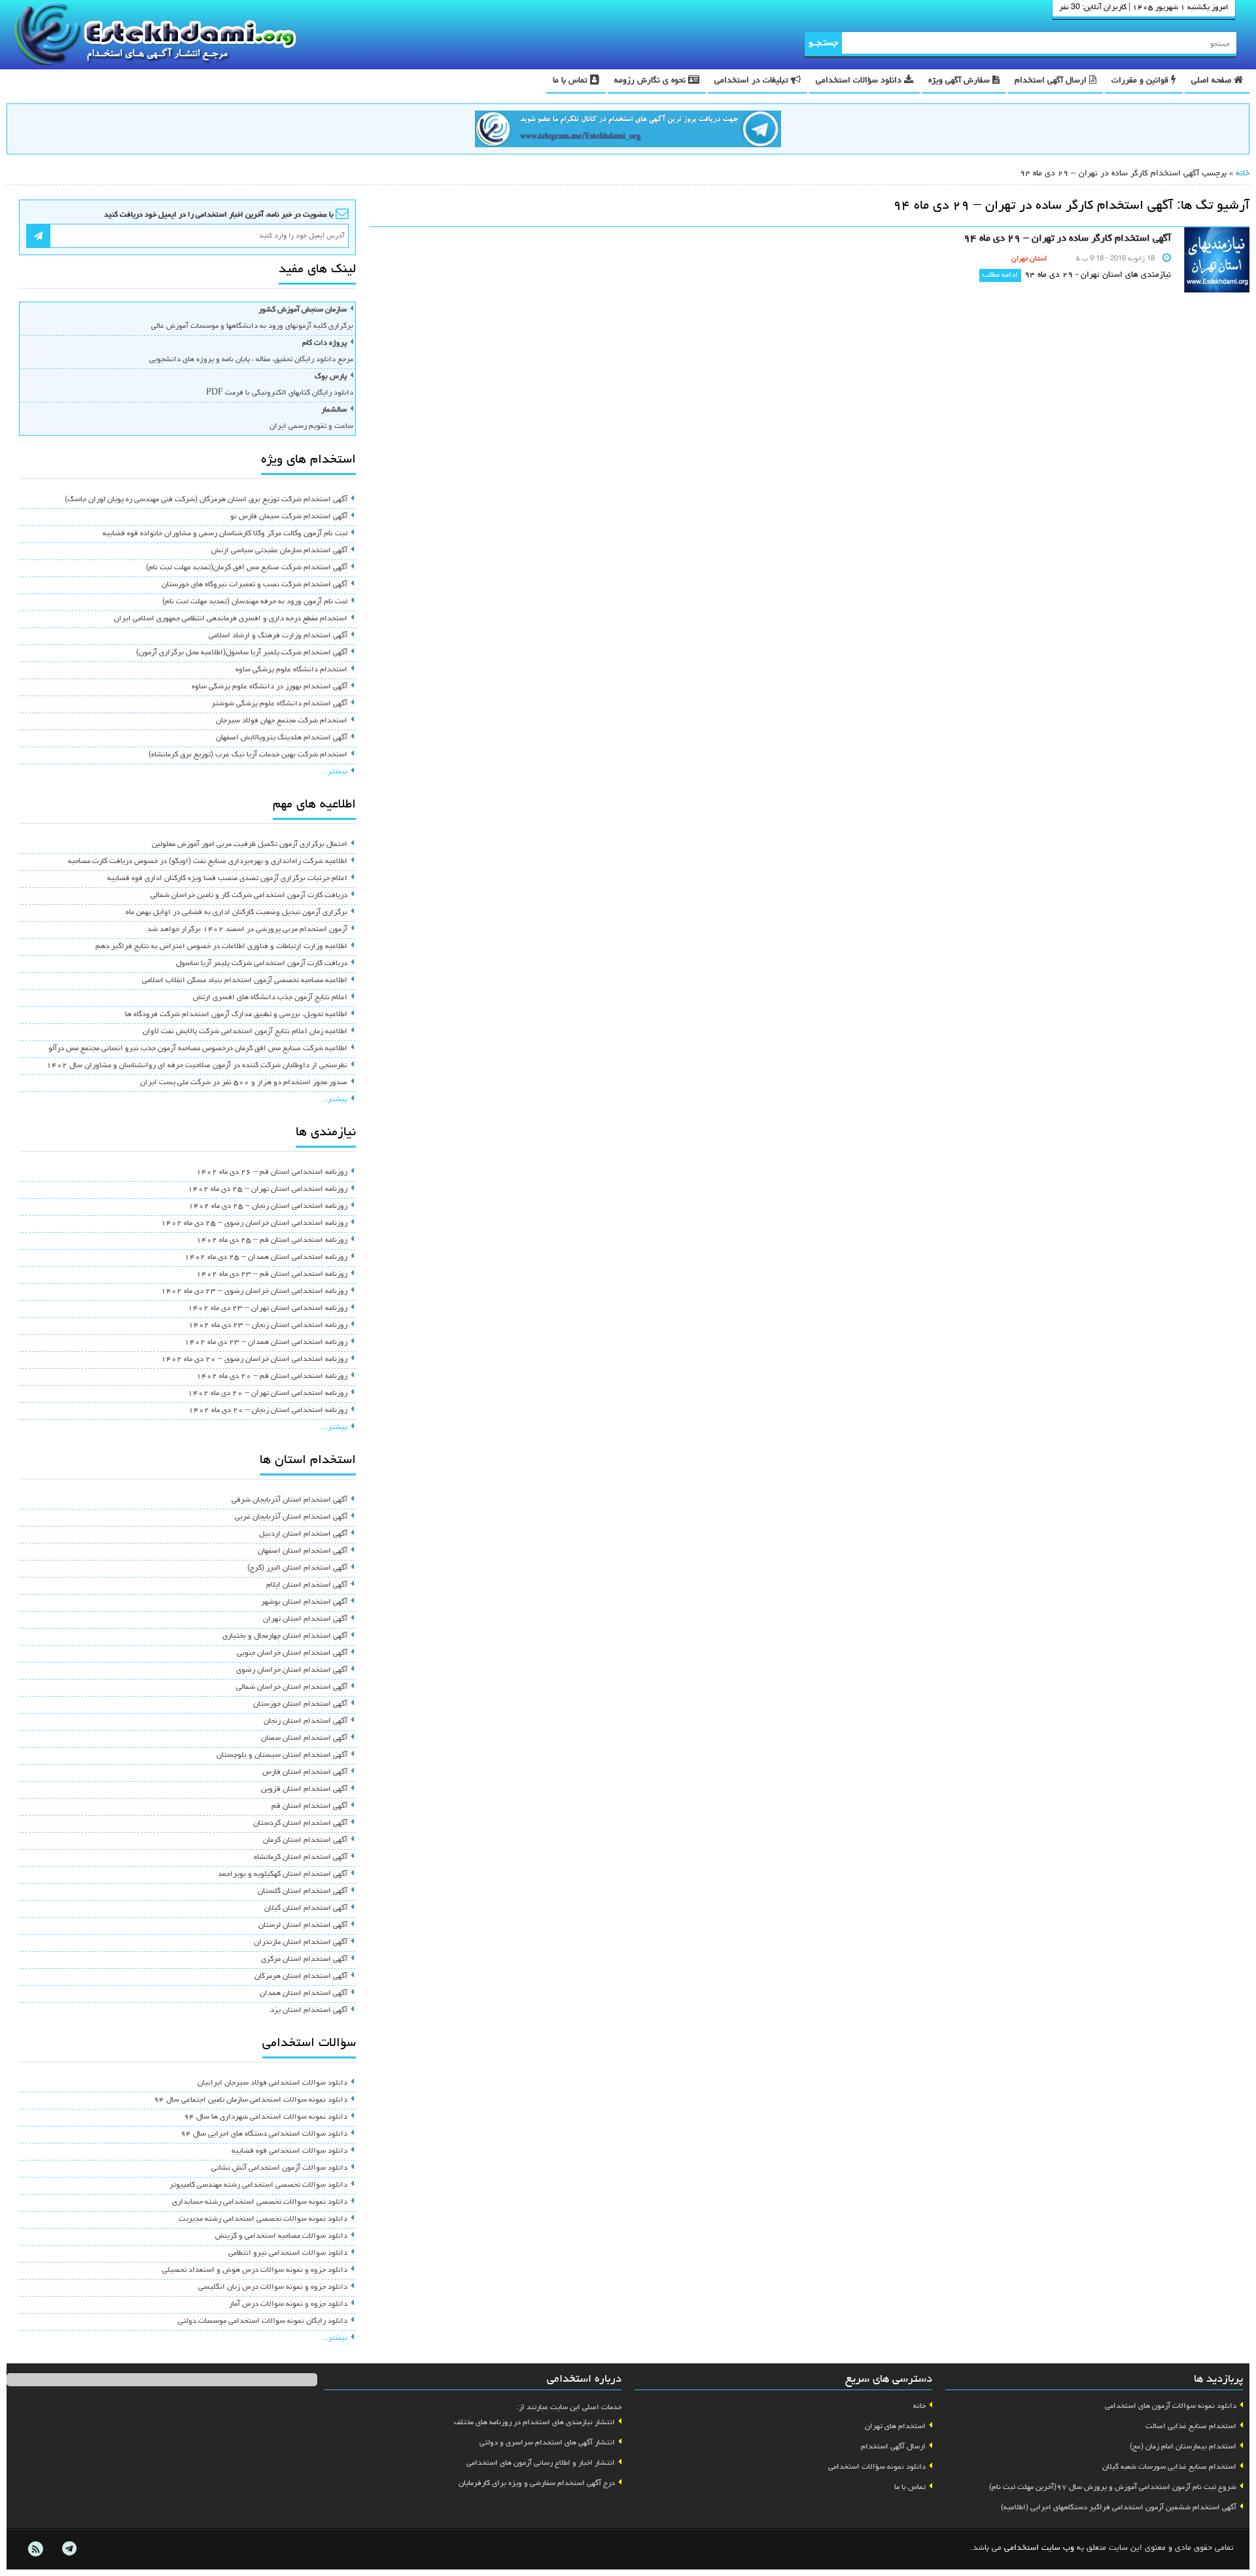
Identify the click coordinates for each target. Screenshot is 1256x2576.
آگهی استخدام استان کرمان (305, 1841)
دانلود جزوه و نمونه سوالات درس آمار (288, 2304)
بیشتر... (335, 772)
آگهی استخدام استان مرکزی (304, 1960)
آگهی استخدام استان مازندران (301, 1943)
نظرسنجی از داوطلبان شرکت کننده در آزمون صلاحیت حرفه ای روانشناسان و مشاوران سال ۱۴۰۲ (197, 1066)
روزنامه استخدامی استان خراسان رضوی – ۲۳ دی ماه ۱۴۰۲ (254, 1292)
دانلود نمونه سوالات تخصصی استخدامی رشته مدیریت (263, 2219)
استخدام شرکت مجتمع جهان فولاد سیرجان (282, 721)
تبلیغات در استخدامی (753, 81)
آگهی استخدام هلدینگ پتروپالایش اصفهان (282, 738)
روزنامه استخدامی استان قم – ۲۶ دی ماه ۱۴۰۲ (272, 1173)
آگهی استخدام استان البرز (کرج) (297, 1568)
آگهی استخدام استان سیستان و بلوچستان (282, 1756)
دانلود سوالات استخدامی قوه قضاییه (289, 2151)
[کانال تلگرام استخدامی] (628, 131)
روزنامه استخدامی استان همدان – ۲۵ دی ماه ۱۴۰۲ (266, 1258)
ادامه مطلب (1000, 275)
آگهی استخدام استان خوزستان (300, 1704)
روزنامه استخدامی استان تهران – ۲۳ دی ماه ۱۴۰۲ (268, 1309)
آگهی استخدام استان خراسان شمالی (292, 1687)
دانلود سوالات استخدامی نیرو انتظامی (288, 2253)
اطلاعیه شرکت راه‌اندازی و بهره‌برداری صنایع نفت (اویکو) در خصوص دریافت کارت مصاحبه (208, 862)
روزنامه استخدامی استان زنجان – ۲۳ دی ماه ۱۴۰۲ (268, 1326)
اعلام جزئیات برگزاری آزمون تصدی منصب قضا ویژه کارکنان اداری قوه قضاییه (227, 879)
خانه (1243, 174)
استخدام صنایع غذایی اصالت (1191, 2427)
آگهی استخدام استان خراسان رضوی (292, 1670)
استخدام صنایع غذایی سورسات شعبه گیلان (1169, 2467)
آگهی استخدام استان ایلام (307, 1585)
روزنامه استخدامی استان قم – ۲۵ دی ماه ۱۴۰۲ (272, 1241)
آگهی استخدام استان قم (309, 1807)
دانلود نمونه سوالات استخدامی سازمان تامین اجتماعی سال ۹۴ (251, 2100)
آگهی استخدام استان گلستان (303, 1892)
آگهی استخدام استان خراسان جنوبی (292, 1653)
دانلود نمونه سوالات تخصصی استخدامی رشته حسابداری (260, 2202)
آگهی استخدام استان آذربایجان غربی (291, 1517)
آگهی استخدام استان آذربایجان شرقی (289, 1500)
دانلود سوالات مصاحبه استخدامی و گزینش (281, 2236)
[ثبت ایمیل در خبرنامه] (38, 236)
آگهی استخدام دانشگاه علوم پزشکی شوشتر (279, 704)
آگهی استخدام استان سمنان (304, 1738)
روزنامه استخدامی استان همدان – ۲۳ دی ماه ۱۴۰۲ (266, 1343)
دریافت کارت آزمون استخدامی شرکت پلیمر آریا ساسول (262, 964)
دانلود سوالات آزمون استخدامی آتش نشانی (279, 2168)
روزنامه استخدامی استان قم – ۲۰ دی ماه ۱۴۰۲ (272, 1377)
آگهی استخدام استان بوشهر (304, 1602)
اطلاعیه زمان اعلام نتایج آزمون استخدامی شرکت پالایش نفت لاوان (245, 1032)
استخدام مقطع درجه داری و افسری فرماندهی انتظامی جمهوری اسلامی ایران (231, 619)
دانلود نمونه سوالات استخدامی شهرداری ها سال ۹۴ (266, 2117)
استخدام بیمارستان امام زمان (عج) (1183, 2447)
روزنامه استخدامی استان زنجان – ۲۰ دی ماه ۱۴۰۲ (268, 1411)
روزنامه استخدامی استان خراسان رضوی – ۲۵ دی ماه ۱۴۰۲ (254, 1224)
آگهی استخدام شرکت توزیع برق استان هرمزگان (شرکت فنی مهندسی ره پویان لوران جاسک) (206, 500)
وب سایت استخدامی (1039, 2548)
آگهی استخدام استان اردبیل (303, 1534)
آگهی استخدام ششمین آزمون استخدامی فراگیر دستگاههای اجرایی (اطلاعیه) (1119, 2508)
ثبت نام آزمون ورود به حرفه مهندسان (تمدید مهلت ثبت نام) (255, 602)
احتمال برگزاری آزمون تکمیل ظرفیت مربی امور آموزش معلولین (250, 845)
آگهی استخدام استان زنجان (305, 1721)
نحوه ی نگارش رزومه (651, 81)
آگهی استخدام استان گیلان (306, 1909)
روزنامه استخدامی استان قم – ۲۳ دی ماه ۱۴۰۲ (272, 1275)
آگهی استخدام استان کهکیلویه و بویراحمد (283, 1875)
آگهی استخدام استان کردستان (300, 1824)
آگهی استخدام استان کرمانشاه (301, 1858)
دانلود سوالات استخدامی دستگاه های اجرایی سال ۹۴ (264, 2134)
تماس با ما (571, 81)
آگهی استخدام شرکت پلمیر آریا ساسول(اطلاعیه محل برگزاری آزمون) (242, 653)
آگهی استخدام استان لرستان (303, 1926)
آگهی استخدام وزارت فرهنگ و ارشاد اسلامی (278, 636)
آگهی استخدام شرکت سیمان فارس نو (289, 517)
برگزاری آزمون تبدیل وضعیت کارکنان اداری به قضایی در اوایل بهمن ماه (236, 913)
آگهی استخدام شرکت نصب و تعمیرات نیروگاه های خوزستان (254, 585)
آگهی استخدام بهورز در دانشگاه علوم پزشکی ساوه (270, 687)
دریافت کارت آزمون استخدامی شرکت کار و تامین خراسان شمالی (249, 896)
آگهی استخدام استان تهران (305, 1619)
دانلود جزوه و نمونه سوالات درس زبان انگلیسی (273, 2287)
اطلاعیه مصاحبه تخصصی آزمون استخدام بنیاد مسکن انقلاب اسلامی (245, 981)
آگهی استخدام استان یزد (309, 2011)
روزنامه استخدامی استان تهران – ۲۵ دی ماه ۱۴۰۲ (268, 1190)
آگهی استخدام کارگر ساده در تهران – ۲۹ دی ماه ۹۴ (1067, 239)
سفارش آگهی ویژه (960, 81)
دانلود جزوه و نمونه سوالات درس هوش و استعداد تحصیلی (255, 2270)
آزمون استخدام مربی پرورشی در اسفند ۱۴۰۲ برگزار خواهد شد (247, 930)
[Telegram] (69, 2549)
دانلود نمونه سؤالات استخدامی (877, 2467)
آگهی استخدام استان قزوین (304, 1790)
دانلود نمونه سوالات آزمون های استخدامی (1171, 2407)
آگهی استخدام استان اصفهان (303, 1551)
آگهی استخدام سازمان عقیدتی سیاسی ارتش (279, 551)
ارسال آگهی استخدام (1052, 81)
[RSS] (35, 2549)
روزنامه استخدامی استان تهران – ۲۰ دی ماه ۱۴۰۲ (268, 1394)
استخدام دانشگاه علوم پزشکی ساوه (291, 670)
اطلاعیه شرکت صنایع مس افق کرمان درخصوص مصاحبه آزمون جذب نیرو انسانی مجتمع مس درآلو (198, 1049)
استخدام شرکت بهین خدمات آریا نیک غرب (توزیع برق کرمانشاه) (248, 755)
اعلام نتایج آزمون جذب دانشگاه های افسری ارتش (270, 998)
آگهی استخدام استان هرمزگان (301, 1977)
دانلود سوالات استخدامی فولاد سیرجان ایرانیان (272, 2083)
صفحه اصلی (1212, 81)
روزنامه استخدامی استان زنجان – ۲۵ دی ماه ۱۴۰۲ (268, 1207)
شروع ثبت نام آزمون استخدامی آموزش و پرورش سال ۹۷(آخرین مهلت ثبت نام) (1113, 2488)
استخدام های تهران (895, 2427)
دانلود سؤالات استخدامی (860, 81)
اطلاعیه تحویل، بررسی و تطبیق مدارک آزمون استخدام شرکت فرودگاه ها (236, 1015)
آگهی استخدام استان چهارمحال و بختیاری (285, 1636)
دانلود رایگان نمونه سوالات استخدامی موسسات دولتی (263, 2321)
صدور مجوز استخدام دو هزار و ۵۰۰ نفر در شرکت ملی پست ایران (244, 1083)
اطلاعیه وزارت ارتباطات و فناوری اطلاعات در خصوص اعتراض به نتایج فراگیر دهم (221, 947)
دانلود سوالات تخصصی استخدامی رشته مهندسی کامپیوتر (258, 2185)
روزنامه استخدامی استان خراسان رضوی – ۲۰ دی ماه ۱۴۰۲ (254, 1360)
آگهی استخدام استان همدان (304, 1994)
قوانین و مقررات (1141, 81)
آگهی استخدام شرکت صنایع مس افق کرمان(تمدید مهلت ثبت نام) (247, 568)
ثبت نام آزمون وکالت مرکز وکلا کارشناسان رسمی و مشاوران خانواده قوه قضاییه (225, 534)
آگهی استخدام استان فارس (305, 1773)
